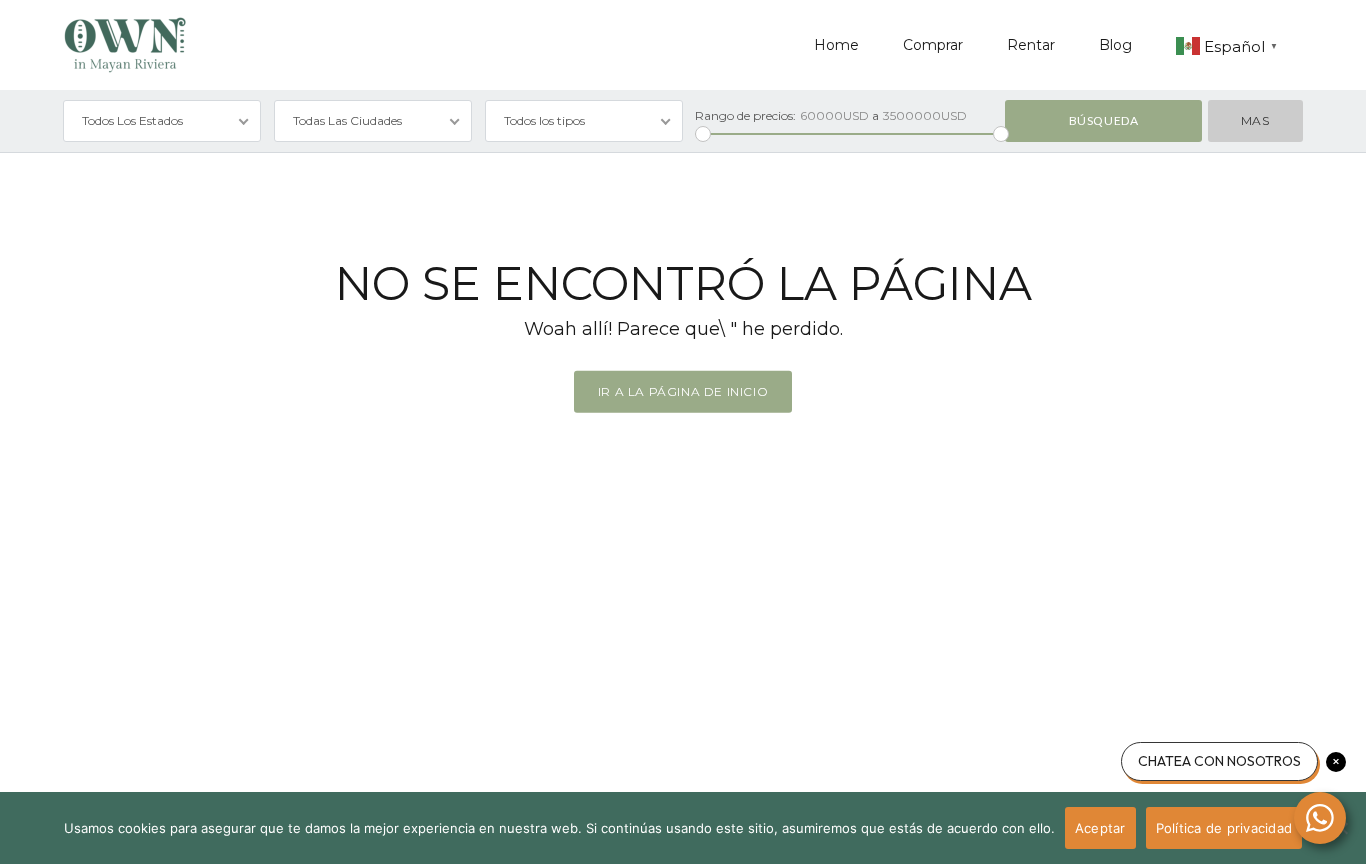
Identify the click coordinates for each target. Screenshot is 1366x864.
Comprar (933, 45)
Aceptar (1100, 828)
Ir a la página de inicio (683, 391)
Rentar (1031, 45)
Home (836, 45)
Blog (1115, 45)
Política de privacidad (1224, 828)
